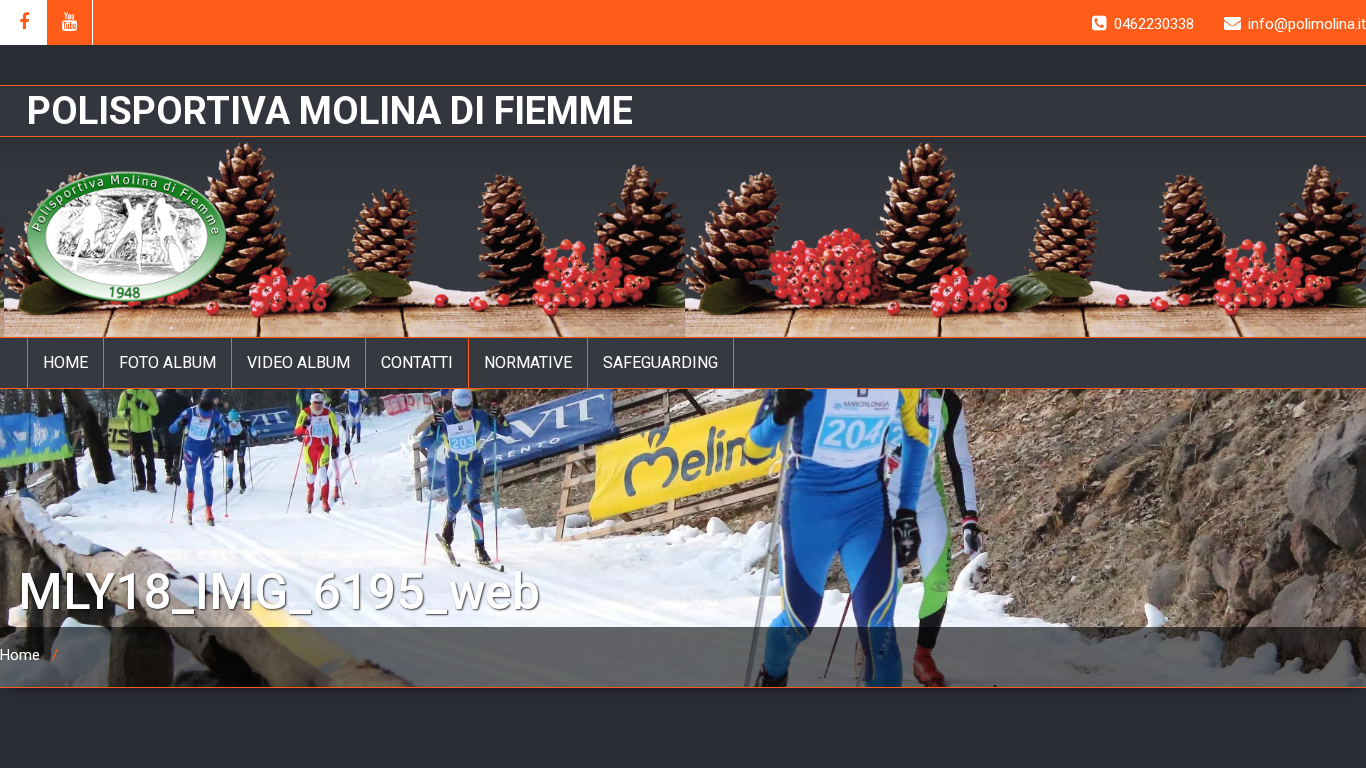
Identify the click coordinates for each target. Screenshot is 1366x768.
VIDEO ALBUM (298, 362)
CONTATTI (417, 362)
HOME (65, 362)
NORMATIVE (528, 362)
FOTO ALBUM (167, 362)
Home (20, 655)
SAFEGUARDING (660, 362)
